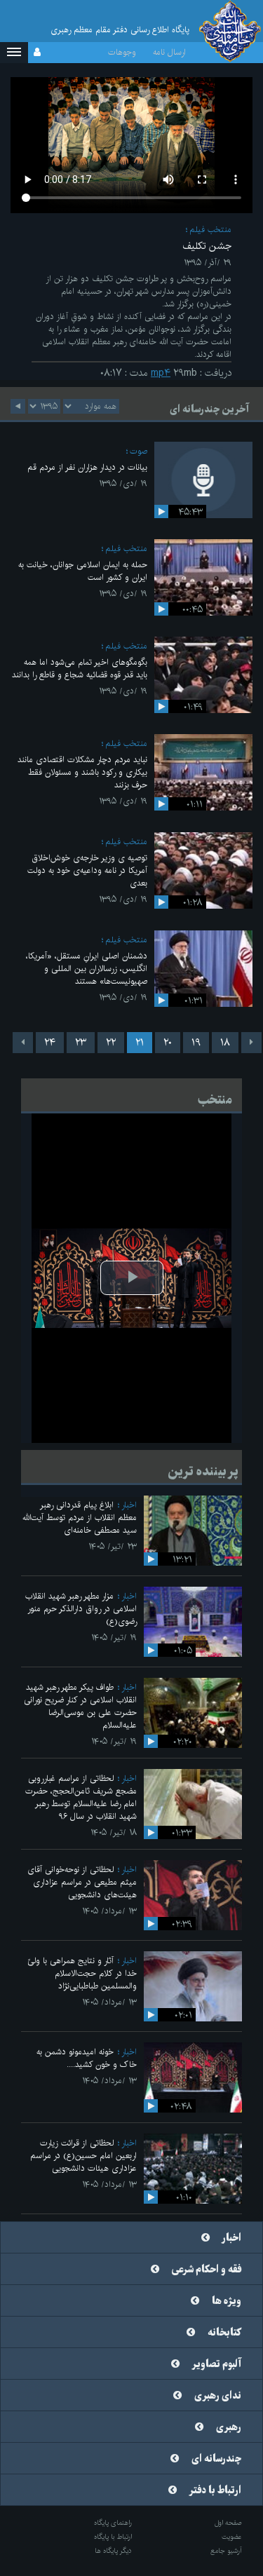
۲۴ (50, 1043)
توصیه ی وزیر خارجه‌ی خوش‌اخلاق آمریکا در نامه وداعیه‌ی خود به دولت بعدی (87, 870)
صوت (139, 451)
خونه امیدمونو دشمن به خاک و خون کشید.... (87, 2058)
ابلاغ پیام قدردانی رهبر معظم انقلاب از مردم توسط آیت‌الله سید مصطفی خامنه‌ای (80, 1518)
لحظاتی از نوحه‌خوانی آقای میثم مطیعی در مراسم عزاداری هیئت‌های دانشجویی (82, 1882)
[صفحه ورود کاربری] (37, 53)
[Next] (23, 1043)
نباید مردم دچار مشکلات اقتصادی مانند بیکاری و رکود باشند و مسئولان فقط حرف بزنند (82, 772)
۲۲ (111, 1043)
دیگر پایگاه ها (113, 2551)
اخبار (129, 1505)
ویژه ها (227, 2301)
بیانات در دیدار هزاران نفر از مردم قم (87, 467)
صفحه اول (228, 2523)
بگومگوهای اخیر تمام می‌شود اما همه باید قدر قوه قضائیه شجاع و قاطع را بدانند (80, 669)
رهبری (229, 2427)
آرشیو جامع (226, 2551)
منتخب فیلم (210, 230)
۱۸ (225, 1043)
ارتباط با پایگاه (113, 2537)
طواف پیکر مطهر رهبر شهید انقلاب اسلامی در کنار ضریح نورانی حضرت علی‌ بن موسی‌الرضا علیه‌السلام (80, 1706)
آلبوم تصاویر (217, 2364)
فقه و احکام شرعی (207, 2270)
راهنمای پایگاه (113, 2523)
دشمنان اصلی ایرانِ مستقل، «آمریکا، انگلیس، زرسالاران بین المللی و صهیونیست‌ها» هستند (87, 969)
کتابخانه (224, 2333)
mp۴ (161, 373)
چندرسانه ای (216, 2459)
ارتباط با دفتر (215, 2490)
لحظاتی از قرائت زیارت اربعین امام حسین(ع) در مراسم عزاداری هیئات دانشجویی (83, 2156)
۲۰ (168, 1043)
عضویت (232, 2537)
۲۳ (81, 1043)
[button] (14, 53)
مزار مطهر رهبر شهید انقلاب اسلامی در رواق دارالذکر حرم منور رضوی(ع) (81, 1609)
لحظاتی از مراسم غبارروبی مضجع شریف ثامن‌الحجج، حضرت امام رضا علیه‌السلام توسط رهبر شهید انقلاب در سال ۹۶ (81, 1797)
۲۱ (140, 1043)
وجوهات (122, 52)
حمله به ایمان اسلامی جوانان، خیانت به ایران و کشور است (83, 571)
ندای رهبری (218, 2396)
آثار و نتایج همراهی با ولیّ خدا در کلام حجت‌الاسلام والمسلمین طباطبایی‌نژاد (82, 1973)
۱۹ (196, 1043)
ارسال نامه (169, 52)
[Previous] (251, 1043)
